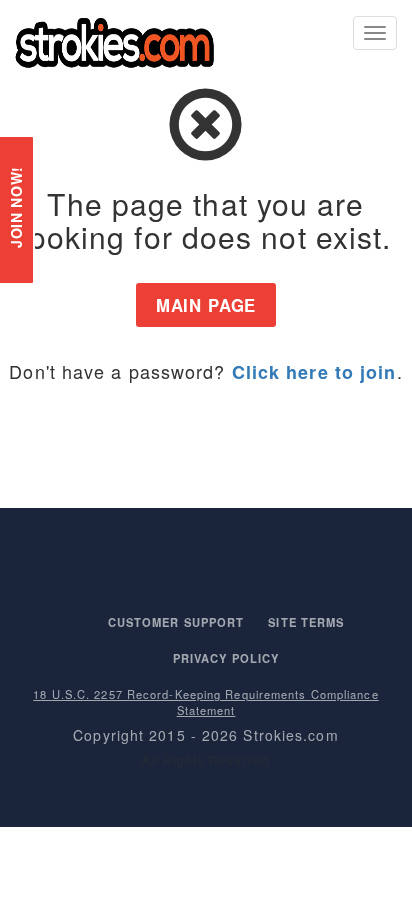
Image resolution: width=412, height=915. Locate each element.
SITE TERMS (306, 622)
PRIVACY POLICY (226, 658)
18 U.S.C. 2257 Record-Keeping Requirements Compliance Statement (205, 702)
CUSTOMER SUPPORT (176, 622)
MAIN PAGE (206, 305)
